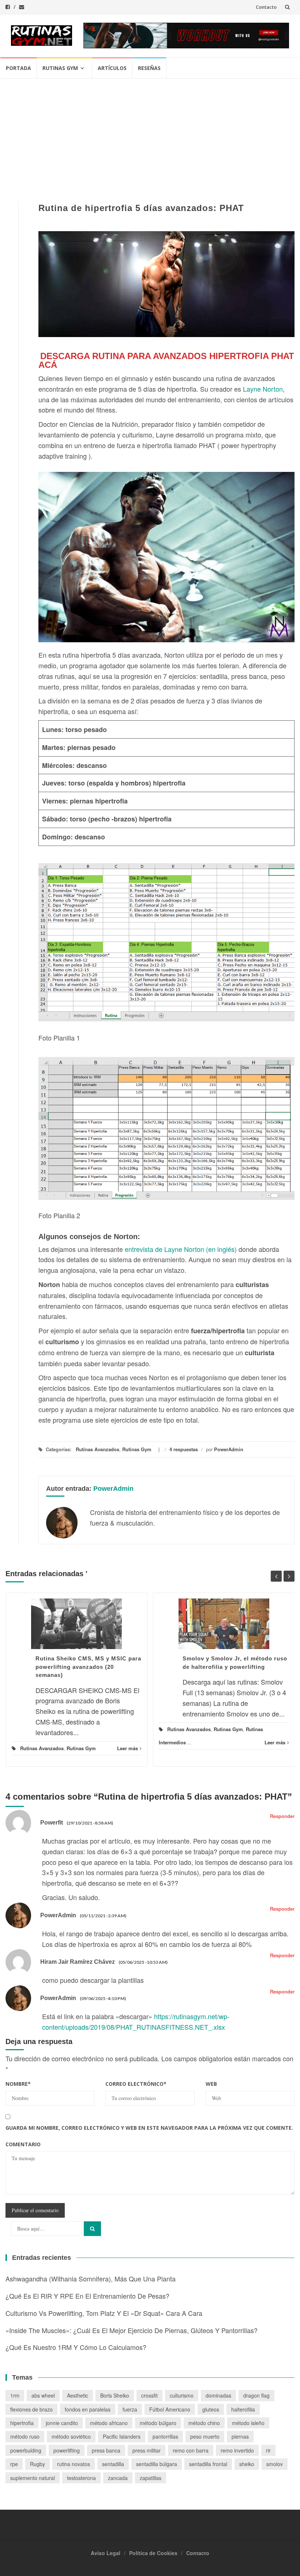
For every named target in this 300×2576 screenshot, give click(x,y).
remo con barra (191, 2450)
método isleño (248, 2423)
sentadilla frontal (208, 2464)
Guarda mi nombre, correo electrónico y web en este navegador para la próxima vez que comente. (149, 2128)
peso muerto (205, 2436)
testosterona (81, 2478)
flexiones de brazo (31, 2409)
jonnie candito (62, 2423)
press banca (106, 2450)
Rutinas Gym (60, 68)
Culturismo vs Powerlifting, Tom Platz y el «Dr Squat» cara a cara (104, 2313)
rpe (14, 2464)
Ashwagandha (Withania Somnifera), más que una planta (91, 2279)
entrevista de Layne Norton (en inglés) (181, 1249)
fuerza (130, 2409)
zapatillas (151, 2478)
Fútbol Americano (170, 2409)
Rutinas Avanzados (97, 1449)
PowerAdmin (229, 1449)
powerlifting (67, 2450)
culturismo (182, 2395)
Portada (18, 68)
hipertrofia (22, 2423)
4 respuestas (184, 1449)
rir (268, 2450)
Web (211, 2084)
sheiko (247, 2464)
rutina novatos (74, 2464)
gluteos (211, 2409)
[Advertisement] (150, 134)
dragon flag (256, 2395)
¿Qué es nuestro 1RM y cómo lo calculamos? (76, 2347)
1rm (15, 2395)
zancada (118, 2478)
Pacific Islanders (122, 2436)
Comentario (23, 2144)
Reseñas (149, 68)
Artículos (112, 68)
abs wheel (43, 2395)
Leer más (127, 1748)
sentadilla (113, 2464)
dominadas (218, 2395)
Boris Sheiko (115, 2395)
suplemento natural (33, 2478)
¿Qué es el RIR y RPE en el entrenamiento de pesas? (87, 2296)
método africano (109, 2423)
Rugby (37, 2464)
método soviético (71, 2436)
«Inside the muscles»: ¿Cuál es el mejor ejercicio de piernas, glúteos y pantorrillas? (132, 2330)
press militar (147, 2450)
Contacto (266, 7)
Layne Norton (263, 389)
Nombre (18, 2084)
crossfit (149, 2395)
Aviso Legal (106, 2553)
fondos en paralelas (88, 2409)
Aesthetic (78, 2395)
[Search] (92, 2229)
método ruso (25, 2436)
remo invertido (237, 2450)
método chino (204, 2423)
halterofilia (243, 2409)
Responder (282, 1816)
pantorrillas (165, 2436)
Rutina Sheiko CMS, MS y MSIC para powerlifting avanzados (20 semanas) (88, 1667)
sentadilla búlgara (157, 2464)
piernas (240, 2436)
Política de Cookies (153, 2553)
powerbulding (26, 2450)
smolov (275, 2464)
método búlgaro (158, 2423)
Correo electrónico (136, 2084)
